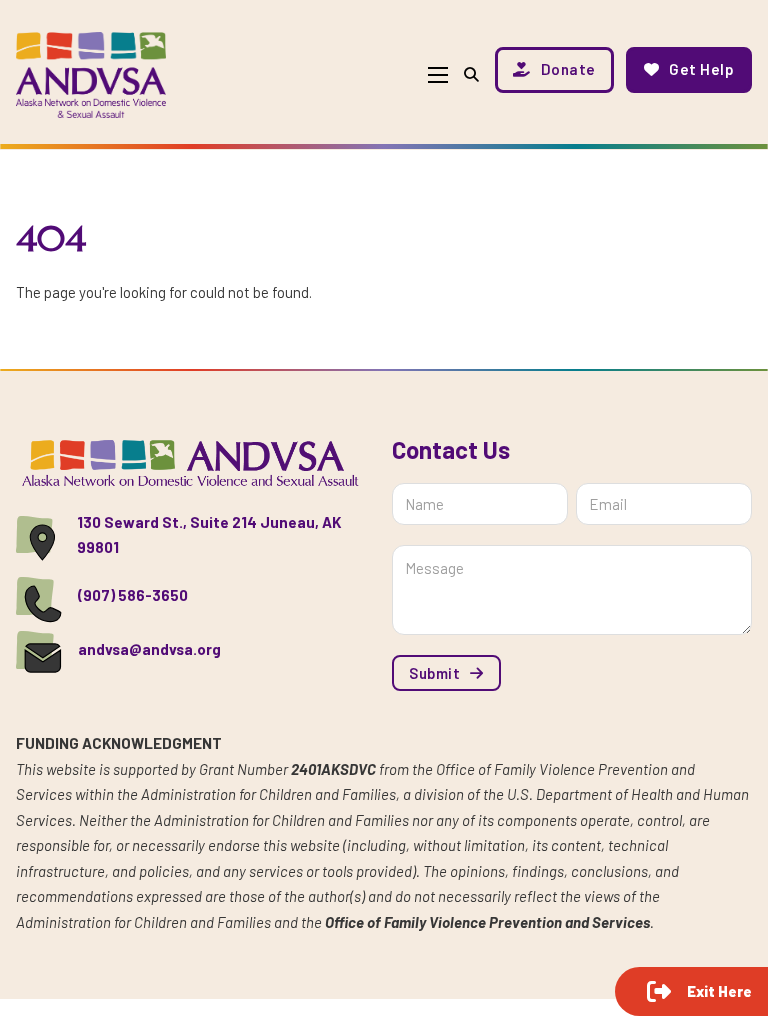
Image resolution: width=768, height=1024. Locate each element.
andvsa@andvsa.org (149, 649)
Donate (568, 69)
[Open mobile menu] (438, 75)
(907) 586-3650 (133, 595)
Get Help (701, 69)
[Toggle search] (471, 74)
